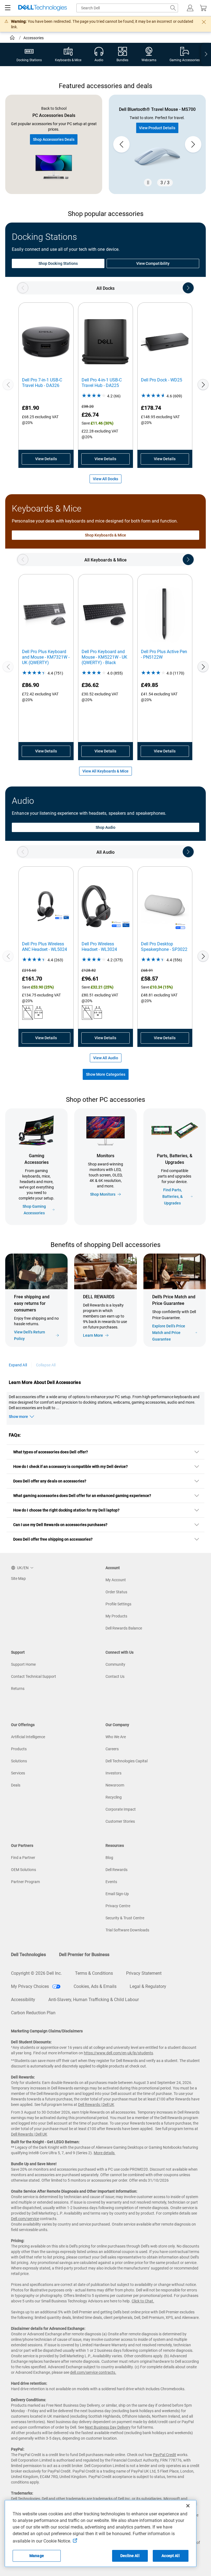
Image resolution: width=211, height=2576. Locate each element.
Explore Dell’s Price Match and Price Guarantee (169, 1333)
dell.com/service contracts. (93, 2372)
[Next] (203, 384)
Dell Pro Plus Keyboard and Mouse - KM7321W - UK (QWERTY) (46, 657)
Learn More (93, 1335)
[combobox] (127, 8)
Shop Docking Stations (58, 263)
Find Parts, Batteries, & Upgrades (173, 1196)
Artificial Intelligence (28, 1737)
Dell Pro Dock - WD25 (162, 380)
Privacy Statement (144, 1973)
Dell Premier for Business (84, 1955)
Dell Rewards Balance (124, 1628)
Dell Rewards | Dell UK (96, 2105)
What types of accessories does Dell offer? (51, 1452)
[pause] (148, 182)
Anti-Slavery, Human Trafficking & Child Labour (94, 2000)
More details (104, 2153)
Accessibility (23, 2000)
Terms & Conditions (94, 1973)
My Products (116, 1616)
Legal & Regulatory (148, 1986)
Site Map (18, 1578)
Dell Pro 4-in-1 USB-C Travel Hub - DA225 (102, 383)
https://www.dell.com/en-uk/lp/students (118, 2053)
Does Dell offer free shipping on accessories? (53, 1539)
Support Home (23, 1664)
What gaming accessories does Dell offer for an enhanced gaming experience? (82, 1496)
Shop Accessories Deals (54, 139)
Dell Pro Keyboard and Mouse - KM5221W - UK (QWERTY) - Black (104, 657)
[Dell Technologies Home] (43, 8)
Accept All (170, 2556)
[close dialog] (204, 22)
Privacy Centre (118, 1906)
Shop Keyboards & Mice (105, 535)
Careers (112, 1749)
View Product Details (157, 128)
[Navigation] (8, 8)
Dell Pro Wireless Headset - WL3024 (99, 947)
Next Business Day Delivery (108, 2427)
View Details (46, 459)
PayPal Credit (165, 2455)
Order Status (116, 1592)
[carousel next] (193, 144)
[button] (190, 8)
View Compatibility (153, 263)
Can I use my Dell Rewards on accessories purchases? (60, 1525)
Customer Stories (120, 1821)
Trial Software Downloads (127, 1930)
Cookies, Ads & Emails (95, 1986)
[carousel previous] (121, 144)
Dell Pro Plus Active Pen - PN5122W (164, 654)
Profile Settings (118, 1604)
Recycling (114, 1797)
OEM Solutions (23, 1870)
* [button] (183, 1316)
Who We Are (116, 1737)
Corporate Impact (121, 1809)
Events (111, 1882)
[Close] (188, 2506)
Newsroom (115, 1785)
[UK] (13, 38)
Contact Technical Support (34, 1676)
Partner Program (25, 1882)
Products (19, 1749)
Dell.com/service (25, 2219)
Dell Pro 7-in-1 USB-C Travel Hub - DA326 (42, 383)
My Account (116, 1580)
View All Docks (105, 479)
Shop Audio (106, 827)
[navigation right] (206, 54)
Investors (113, 1773)
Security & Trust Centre (125, 1918)
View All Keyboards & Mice (105, 771)
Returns (18, 1689)
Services (18, 1773)
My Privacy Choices (30, 1986)
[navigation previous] (23, 288)
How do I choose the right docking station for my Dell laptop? (66, 1510)
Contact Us (115, 1676)
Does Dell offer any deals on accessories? (50, 1481)
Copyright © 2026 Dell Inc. (36, 1973)
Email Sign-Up (117, 1894)
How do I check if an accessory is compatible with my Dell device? (71, 1467)
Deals (16, 1785)
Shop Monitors (103, 1194)
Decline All (130, 2556)
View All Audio (106, 1058)
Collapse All (46, 1365)
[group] (157, 144)
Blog (109, 1858)
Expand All (18, 1365)
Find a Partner (23, 1858)
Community (115, 1664)
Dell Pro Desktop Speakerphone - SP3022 (164, 947)
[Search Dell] (173, 8)
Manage (37, 2556)
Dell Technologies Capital (127, 1761)
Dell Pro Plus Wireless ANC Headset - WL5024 (45, 947)
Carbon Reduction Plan (33, 2013)
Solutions (19, 1761)
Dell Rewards (116, 1870)
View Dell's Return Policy (30, 1335)
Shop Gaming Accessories (34, 1210)
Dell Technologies (28, 1955)
